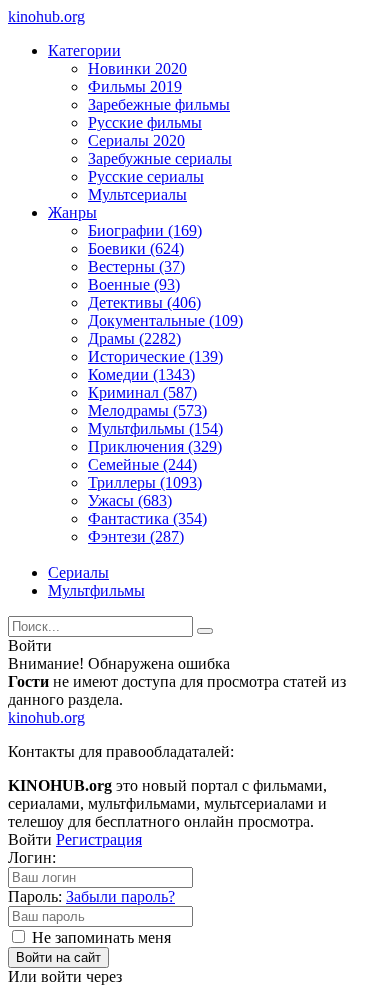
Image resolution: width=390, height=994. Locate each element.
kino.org (46, 16)
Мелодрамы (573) (147, 410)
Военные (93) (134, 284)
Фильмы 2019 (135, 86)
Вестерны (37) (136, 266)
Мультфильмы (96, 590)
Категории (84, 50)
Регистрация (99, 839)
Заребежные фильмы (159, 104)
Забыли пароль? (120, 896)
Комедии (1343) (141, 374)
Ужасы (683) (130, 500)
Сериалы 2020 (136, 140)
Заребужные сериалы (160, 158)
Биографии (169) (145, 230)
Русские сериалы (146, 176)
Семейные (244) (142, 464)
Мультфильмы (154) (155, 428)
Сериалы (78, 572)
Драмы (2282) (134, 338)
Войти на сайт (58, 957)
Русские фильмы (145, 122)
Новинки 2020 (137, 68)
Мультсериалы (137, 194)
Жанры (72, 212)
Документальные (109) (165, 320)
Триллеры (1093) (145, 482)
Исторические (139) (155, 356)
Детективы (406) (144, 302)
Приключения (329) (155, 446)
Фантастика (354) (147, 518)
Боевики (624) (136, 248)
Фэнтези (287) (136, 536)
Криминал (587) (142, 392)
